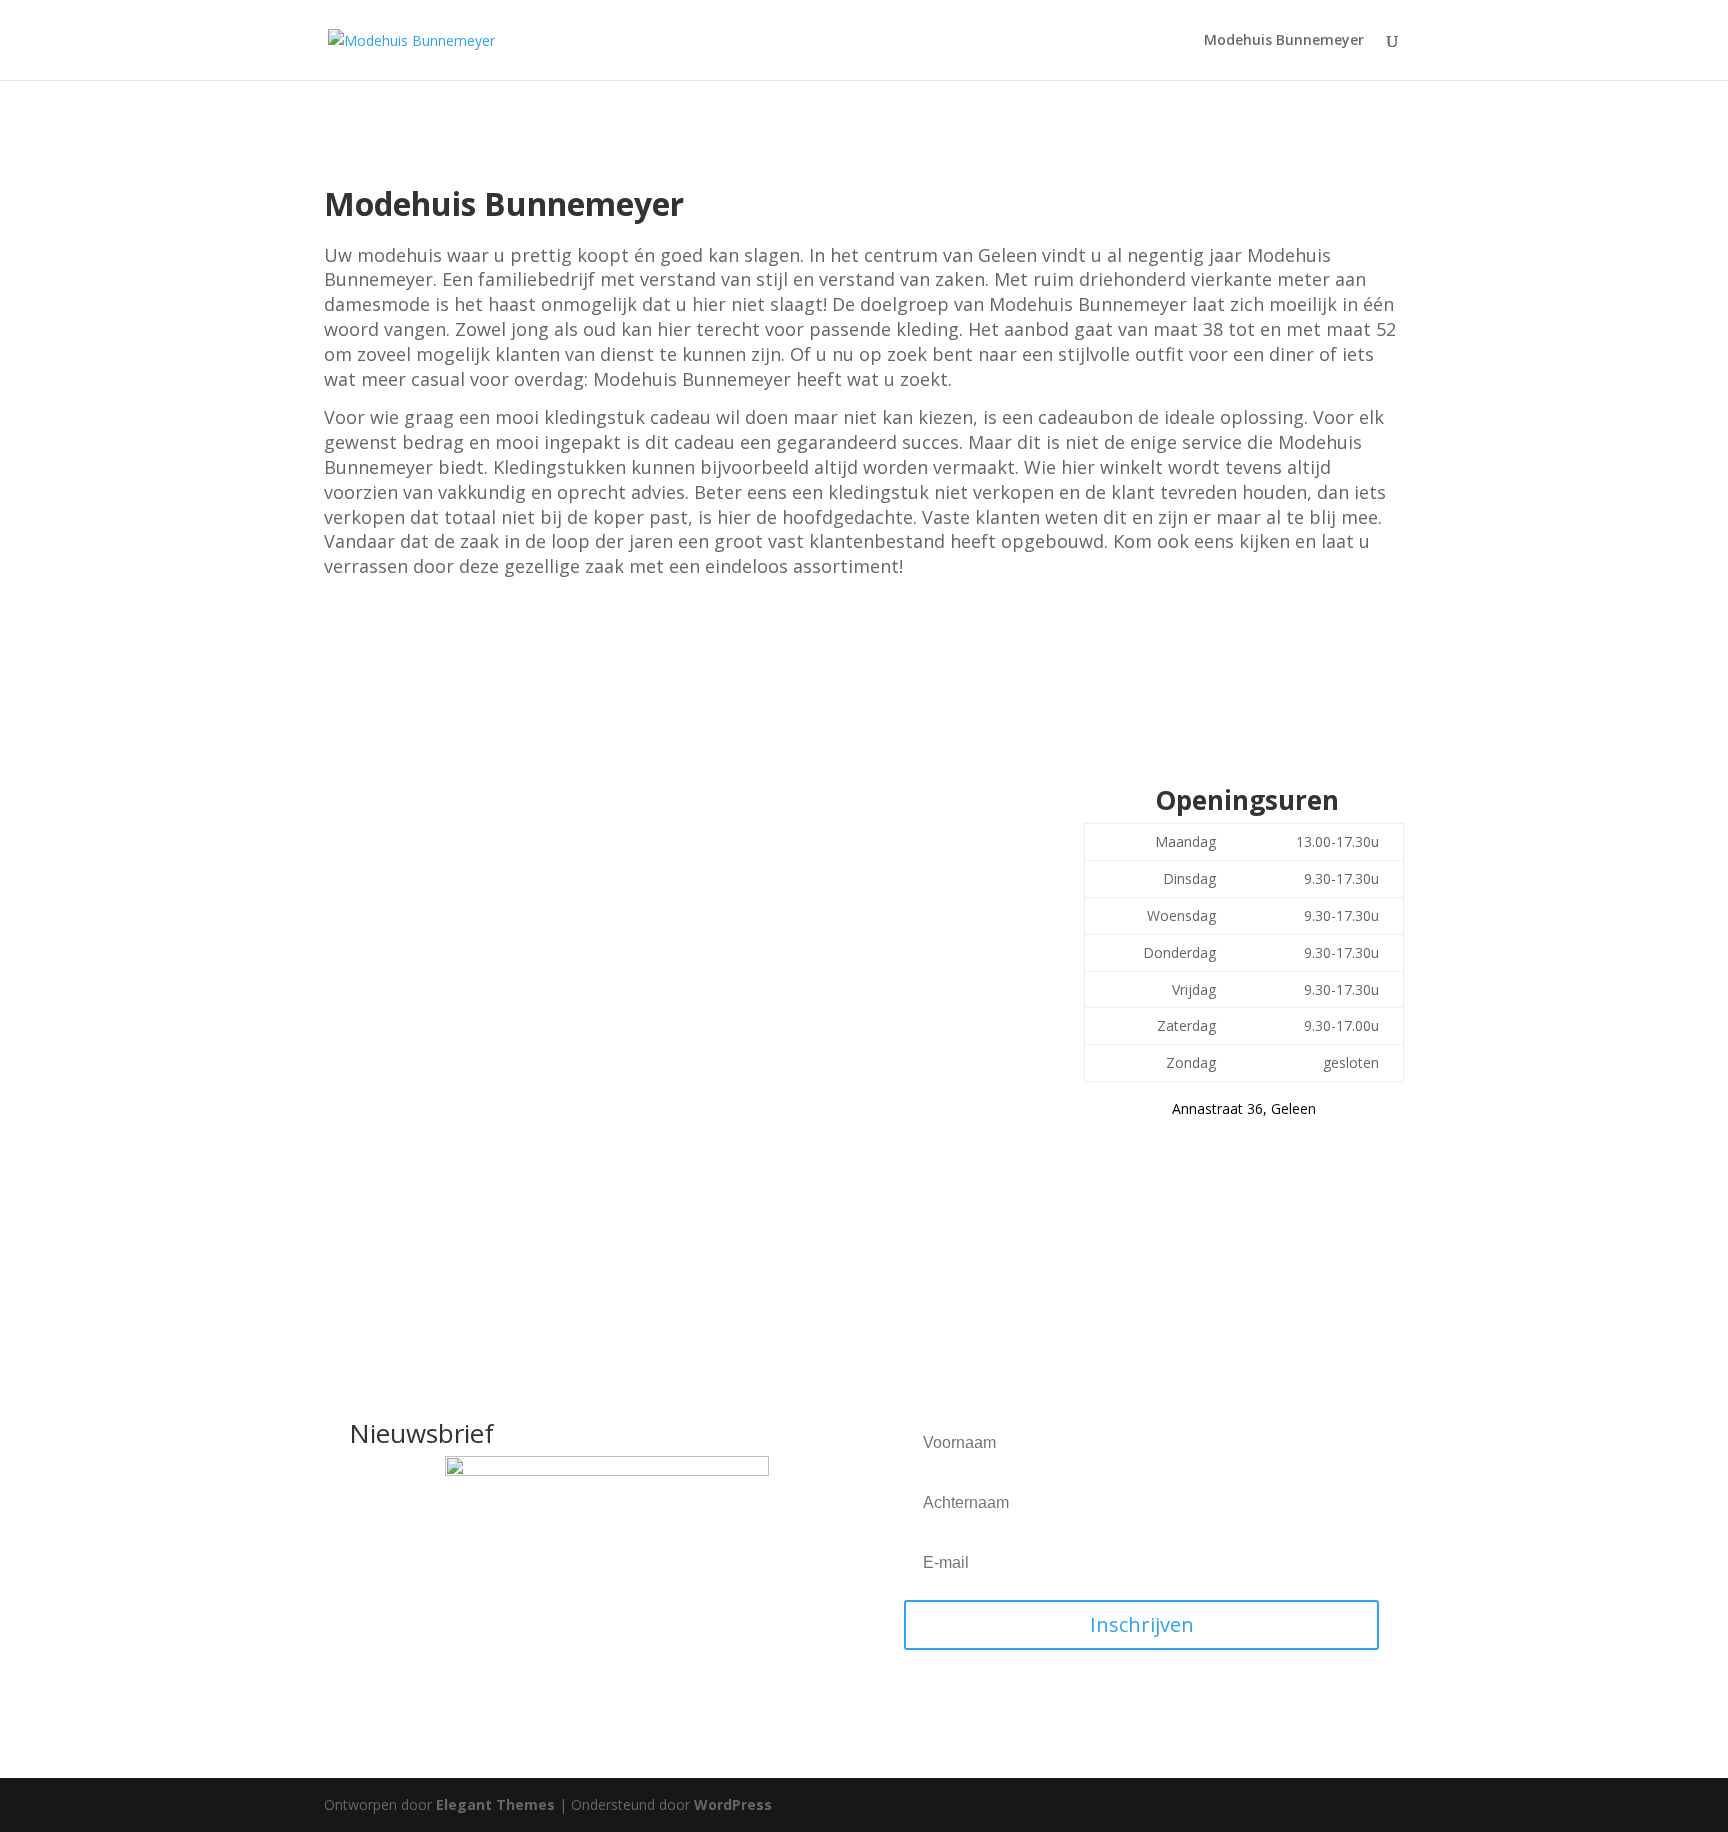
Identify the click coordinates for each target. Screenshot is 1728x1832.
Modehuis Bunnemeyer (1284, 41)
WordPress (733, 1804)
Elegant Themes (495, 1804)
